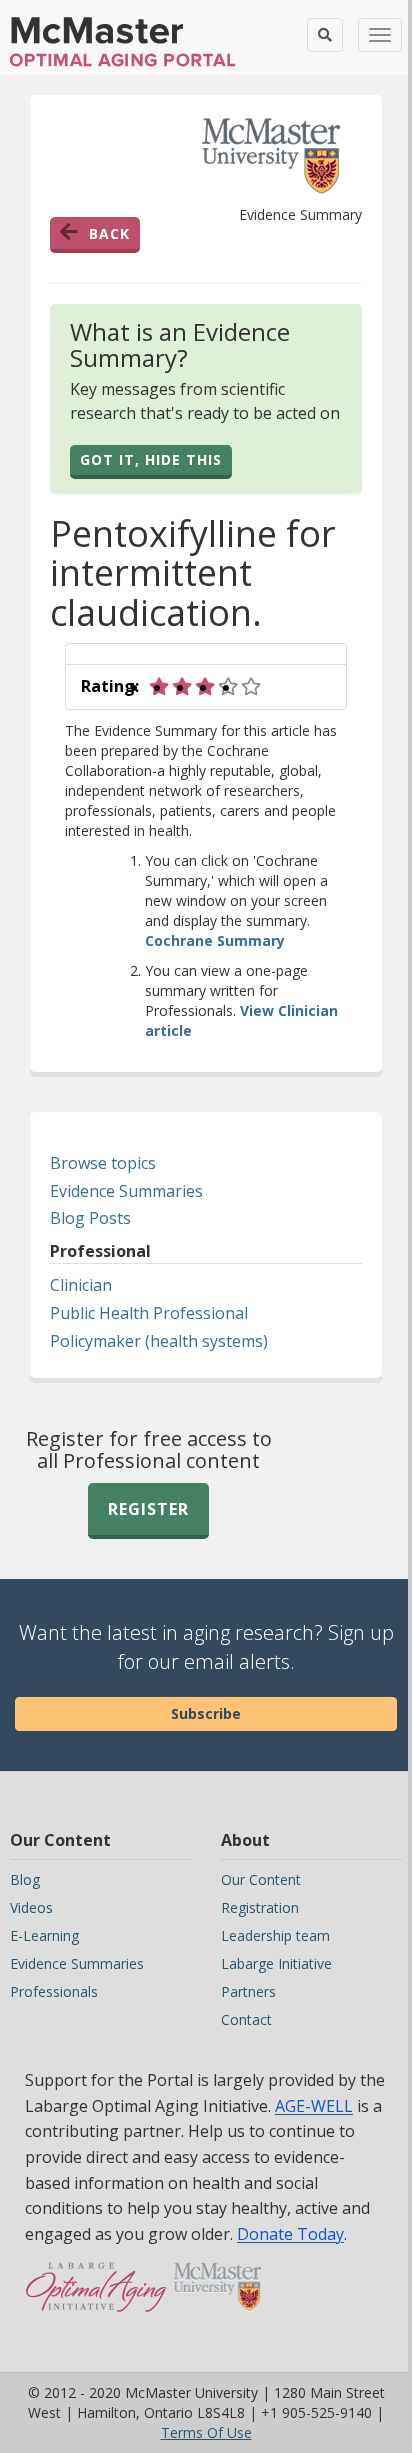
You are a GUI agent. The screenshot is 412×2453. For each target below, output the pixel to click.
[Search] (325, 35)
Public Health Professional (149, 1313)
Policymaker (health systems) (159, 1341)
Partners (248, 1991)
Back (109, 233)
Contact (246, 2019)
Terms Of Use (206, 2432)
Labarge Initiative (276, 1963)
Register (148, 1509)
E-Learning (44, 1935)
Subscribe (206, 1713)
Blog (25, 1879)
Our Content (261, 1879)
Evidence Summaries (126, 1191)
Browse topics (103, 1163)
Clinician (81, 1285)
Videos (31, 1907)
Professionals (54, 1991)
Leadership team (275, 1935)
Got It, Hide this (151, 459)
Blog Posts (90, 1218)
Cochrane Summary (215, 940)
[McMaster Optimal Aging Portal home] (96, 2297)
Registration (260, 1907)
